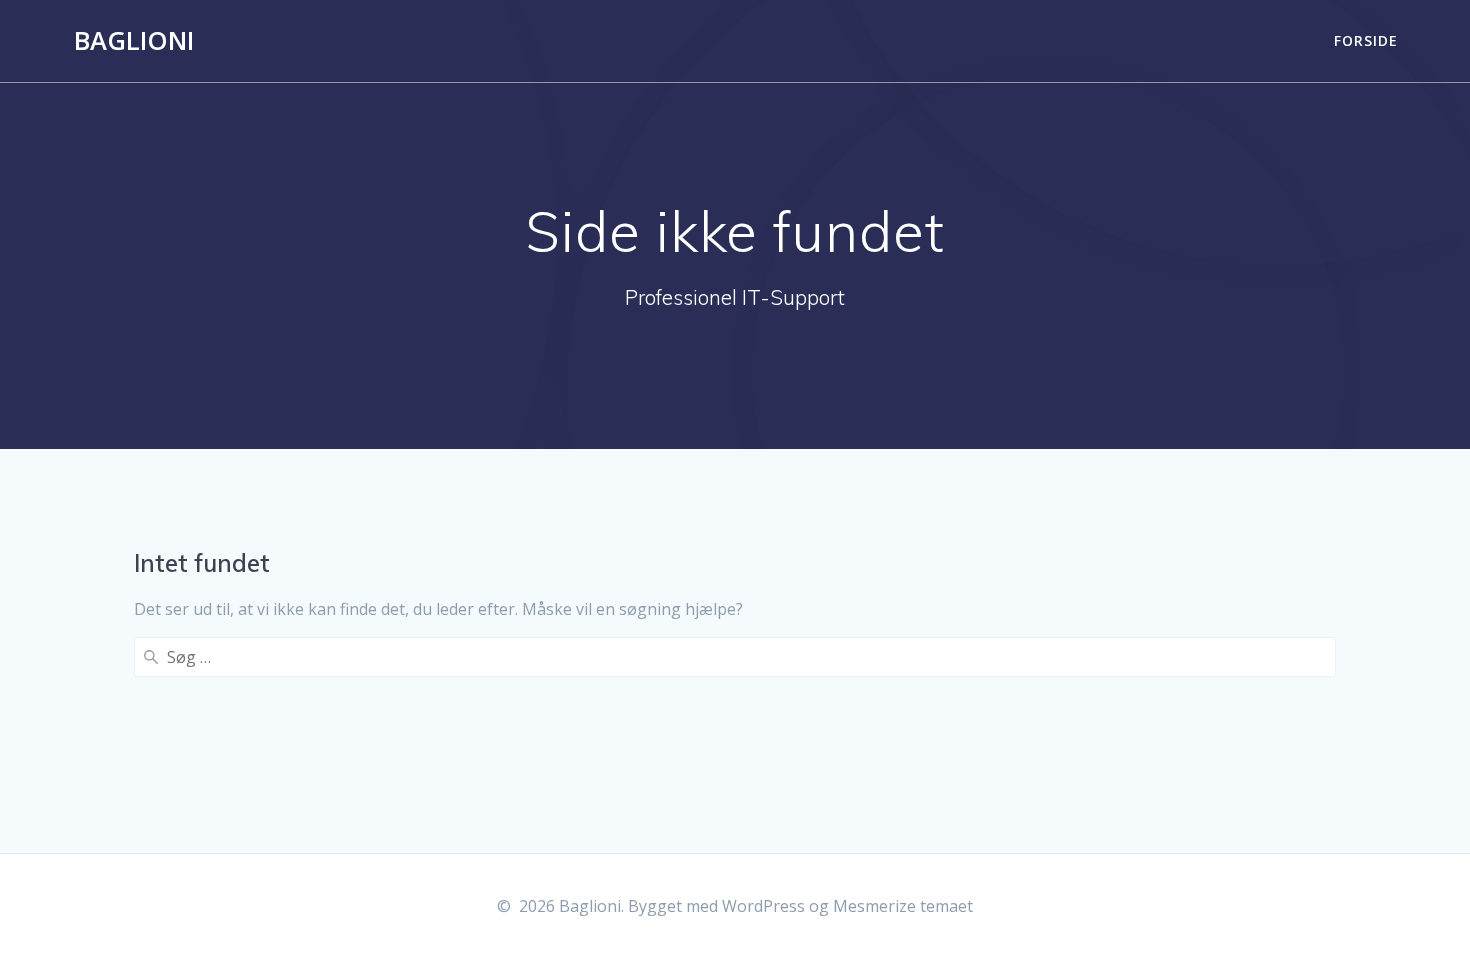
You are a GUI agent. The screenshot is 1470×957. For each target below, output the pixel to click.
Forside (1366, 40)
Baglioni (134, 41)
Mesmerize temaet (903, 906)
